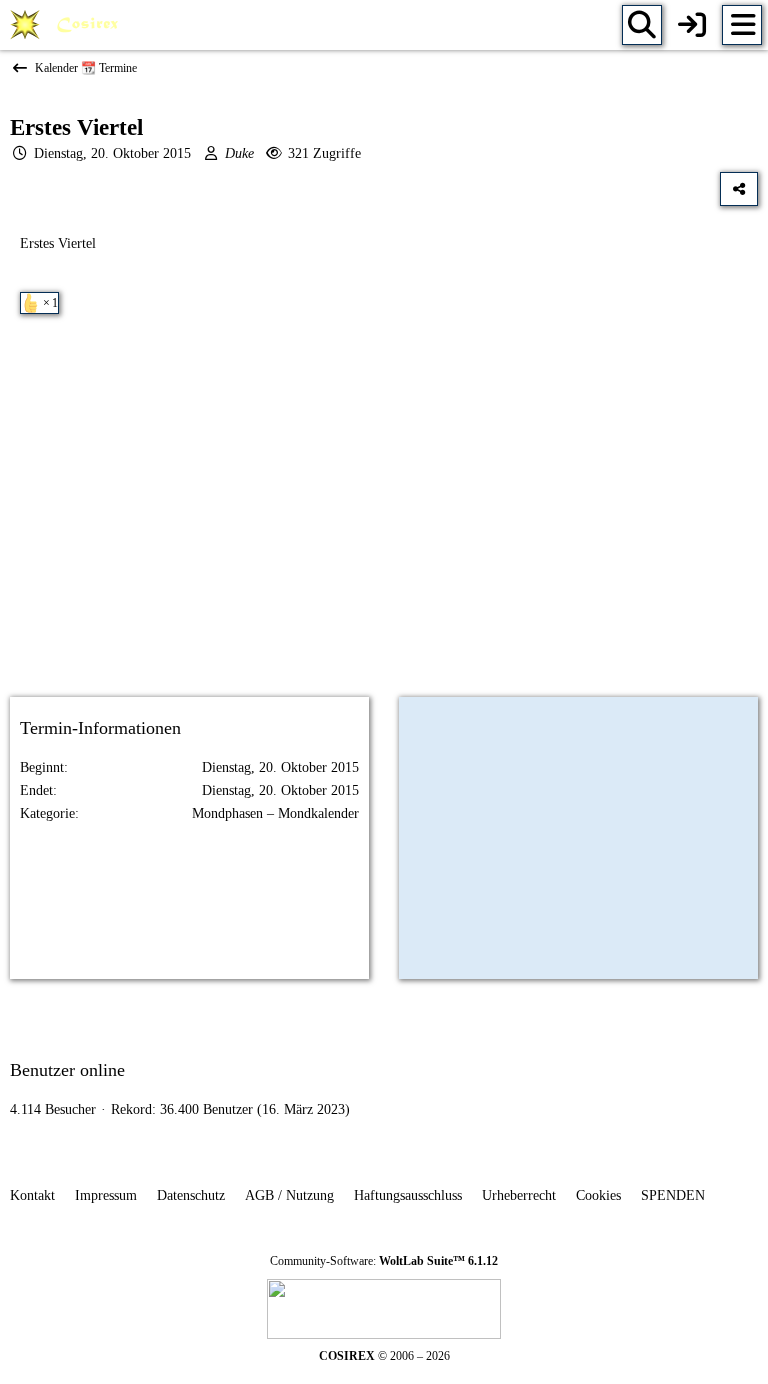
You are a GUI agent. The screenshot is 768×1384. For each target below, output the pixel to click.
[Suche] (642, 25)
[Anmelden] (692, 25)
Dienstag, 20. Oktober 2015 (112, 153)
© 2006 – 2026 (384, 1356)
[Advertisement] (384, 523)
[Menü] (742, 25)
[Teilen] (739, 189)
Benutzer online (67, 1070)
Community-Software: (384, 1261)
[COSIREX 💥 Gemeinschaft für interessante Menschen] (67, 25)
